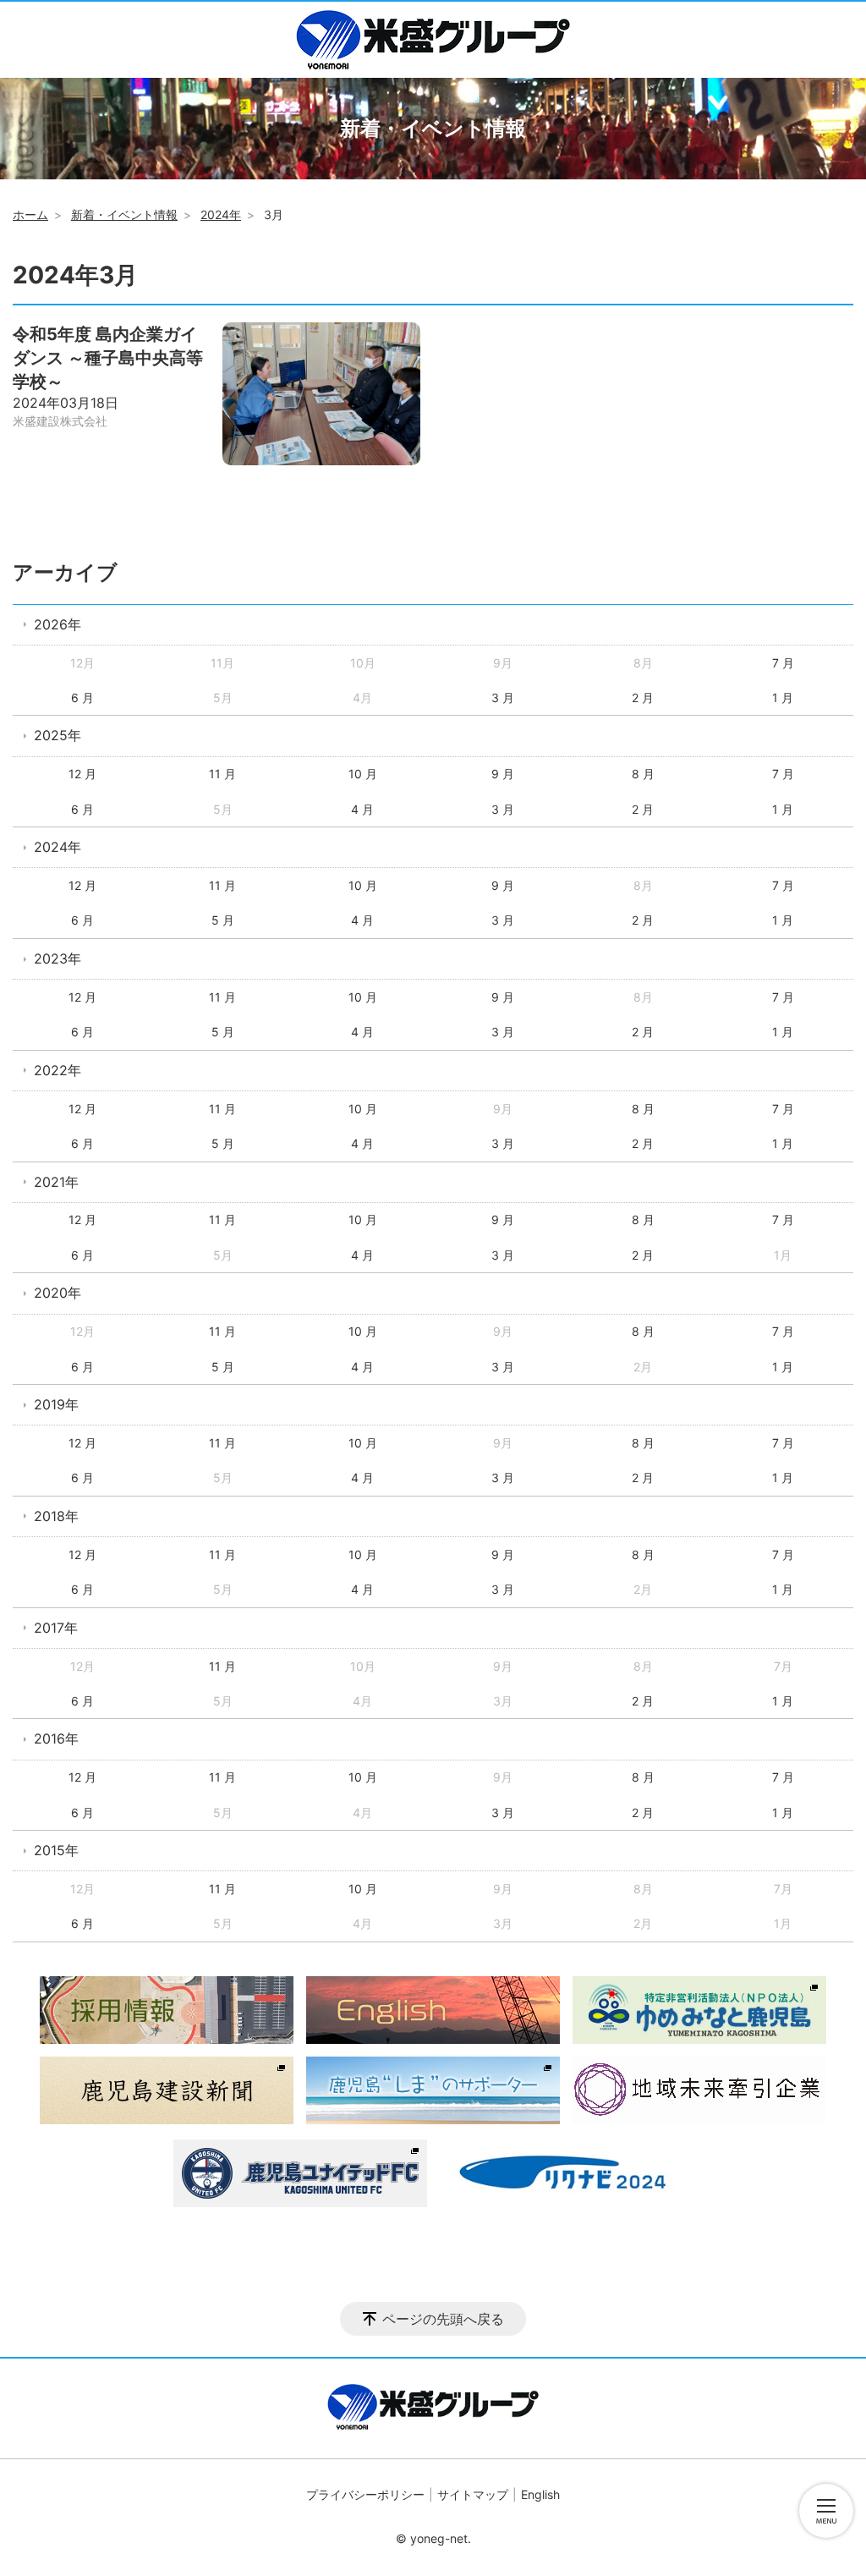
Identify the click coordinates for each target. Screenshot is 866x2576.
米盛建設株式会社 (60, 421)
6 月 (82, 698)
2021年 (56, 1182)
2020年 (58, 1293)
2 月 (643, 698)
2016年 (56, 1738)
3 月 (503, 698)
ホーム (30, 214)
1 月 (783, 698)
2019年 (56, 1404)
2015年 (56, 1850)
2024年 (221, 214)
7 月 (783, 663)
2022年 (58, 1070)
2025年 (58, 735)
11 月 (222, 774)
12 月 (82, 774)
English (540, 2494)
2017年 (56, 1628)
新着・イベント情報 (124, 214)
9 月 (503, 774)
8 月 (643, 774)
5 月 (223, 920)
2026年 (58, 624)
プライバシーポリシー (365, 2494)
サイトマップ (473, 2494)
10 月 (363, 774)
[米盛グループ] (433, 40)
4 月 (362, 809)
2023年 (58, 958)
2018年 (56, 1516)
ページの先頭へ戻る (443, 2319)
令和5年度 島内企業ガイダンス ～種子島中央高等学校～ (108, 358)
